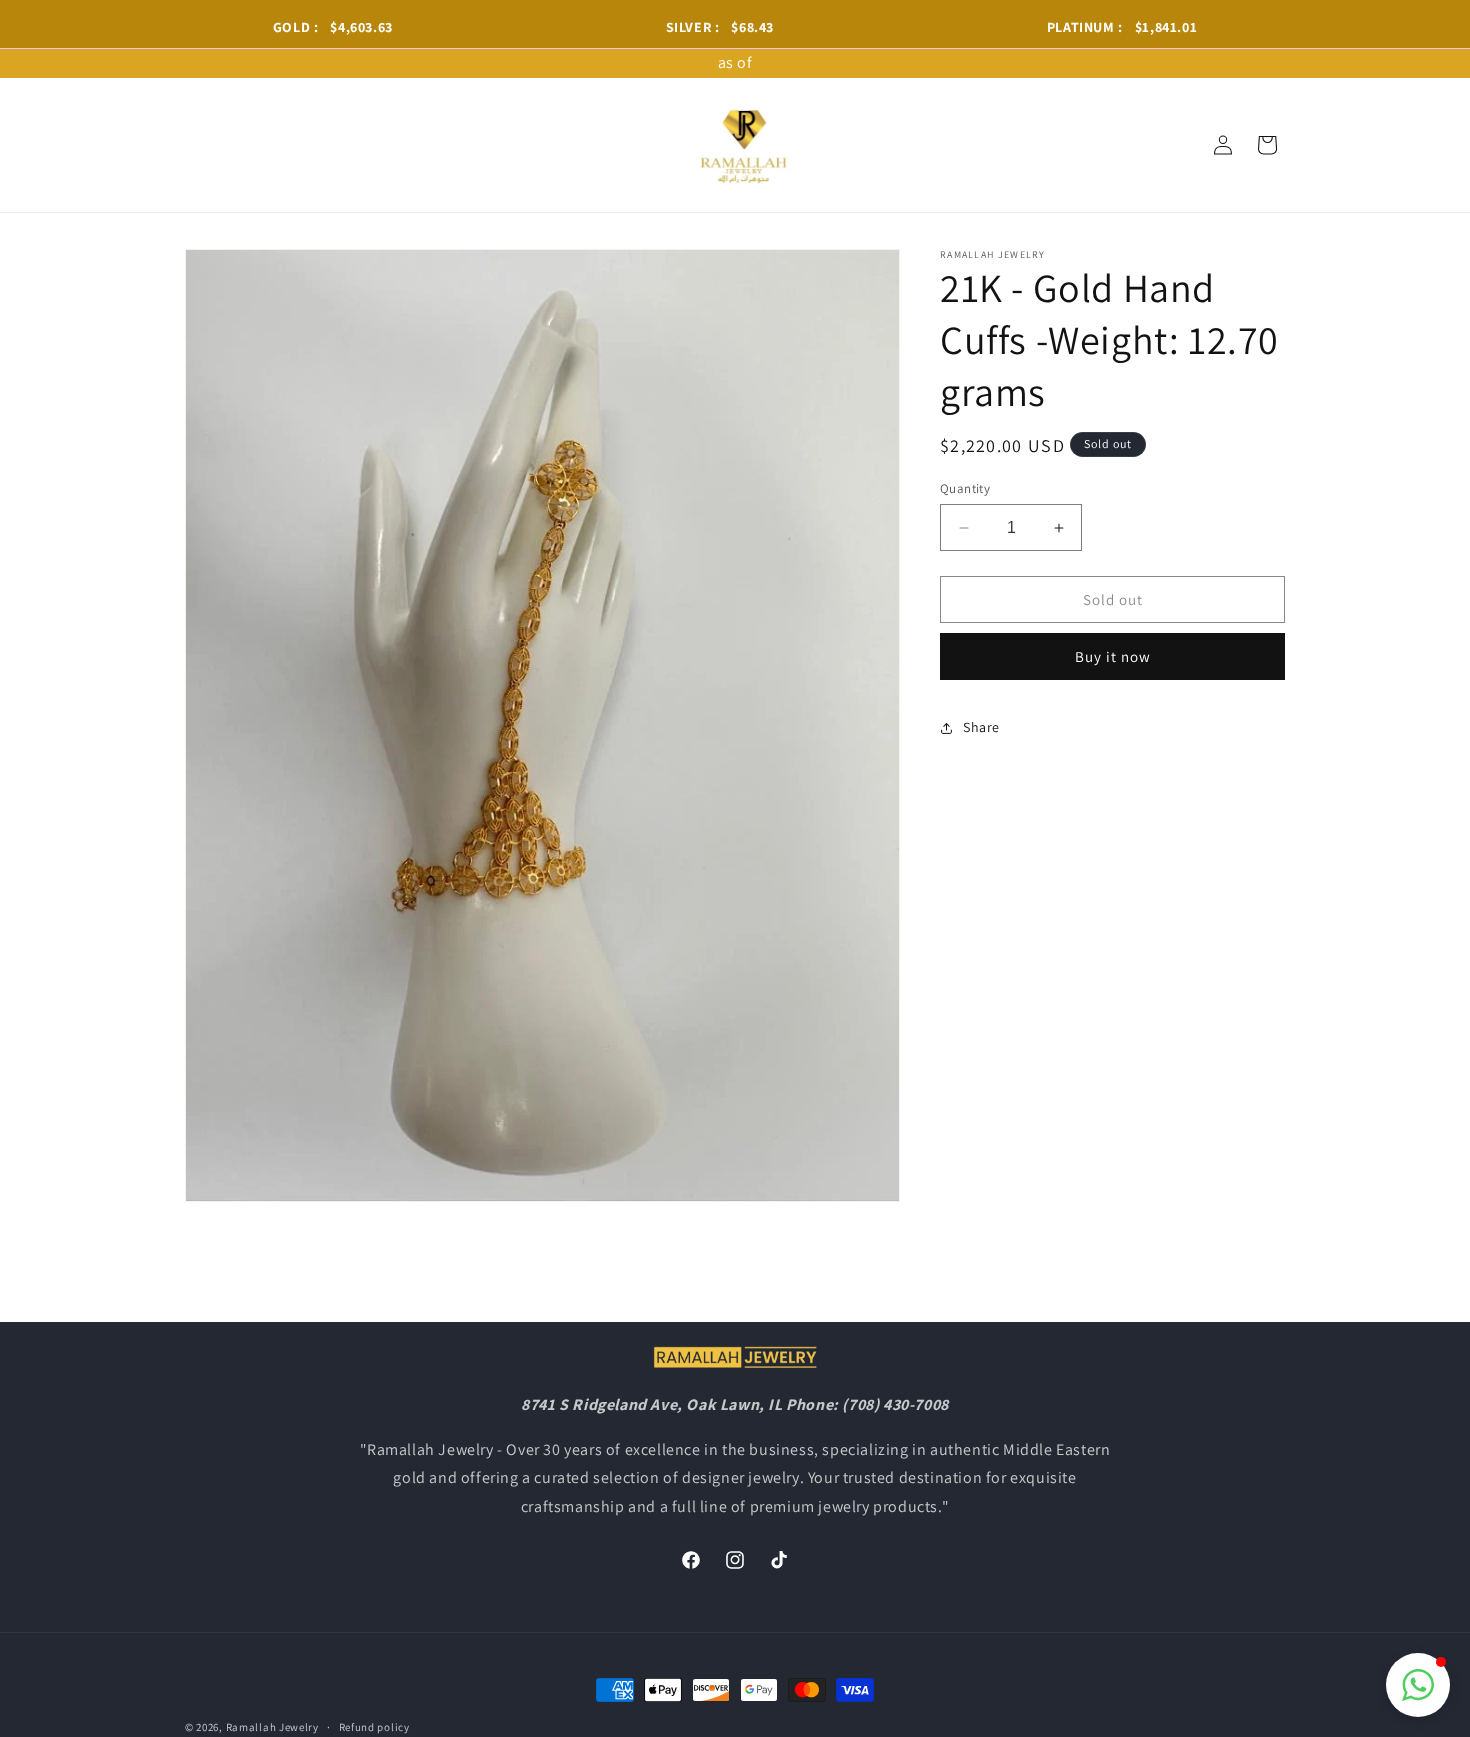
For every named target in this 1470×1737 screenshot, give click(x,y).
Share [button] (981, 727)
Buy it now (1113, 657)
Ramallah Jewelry (272, 1727)
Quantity (965, 488)
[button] (1418, 1685)
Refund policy (374, 1726)
